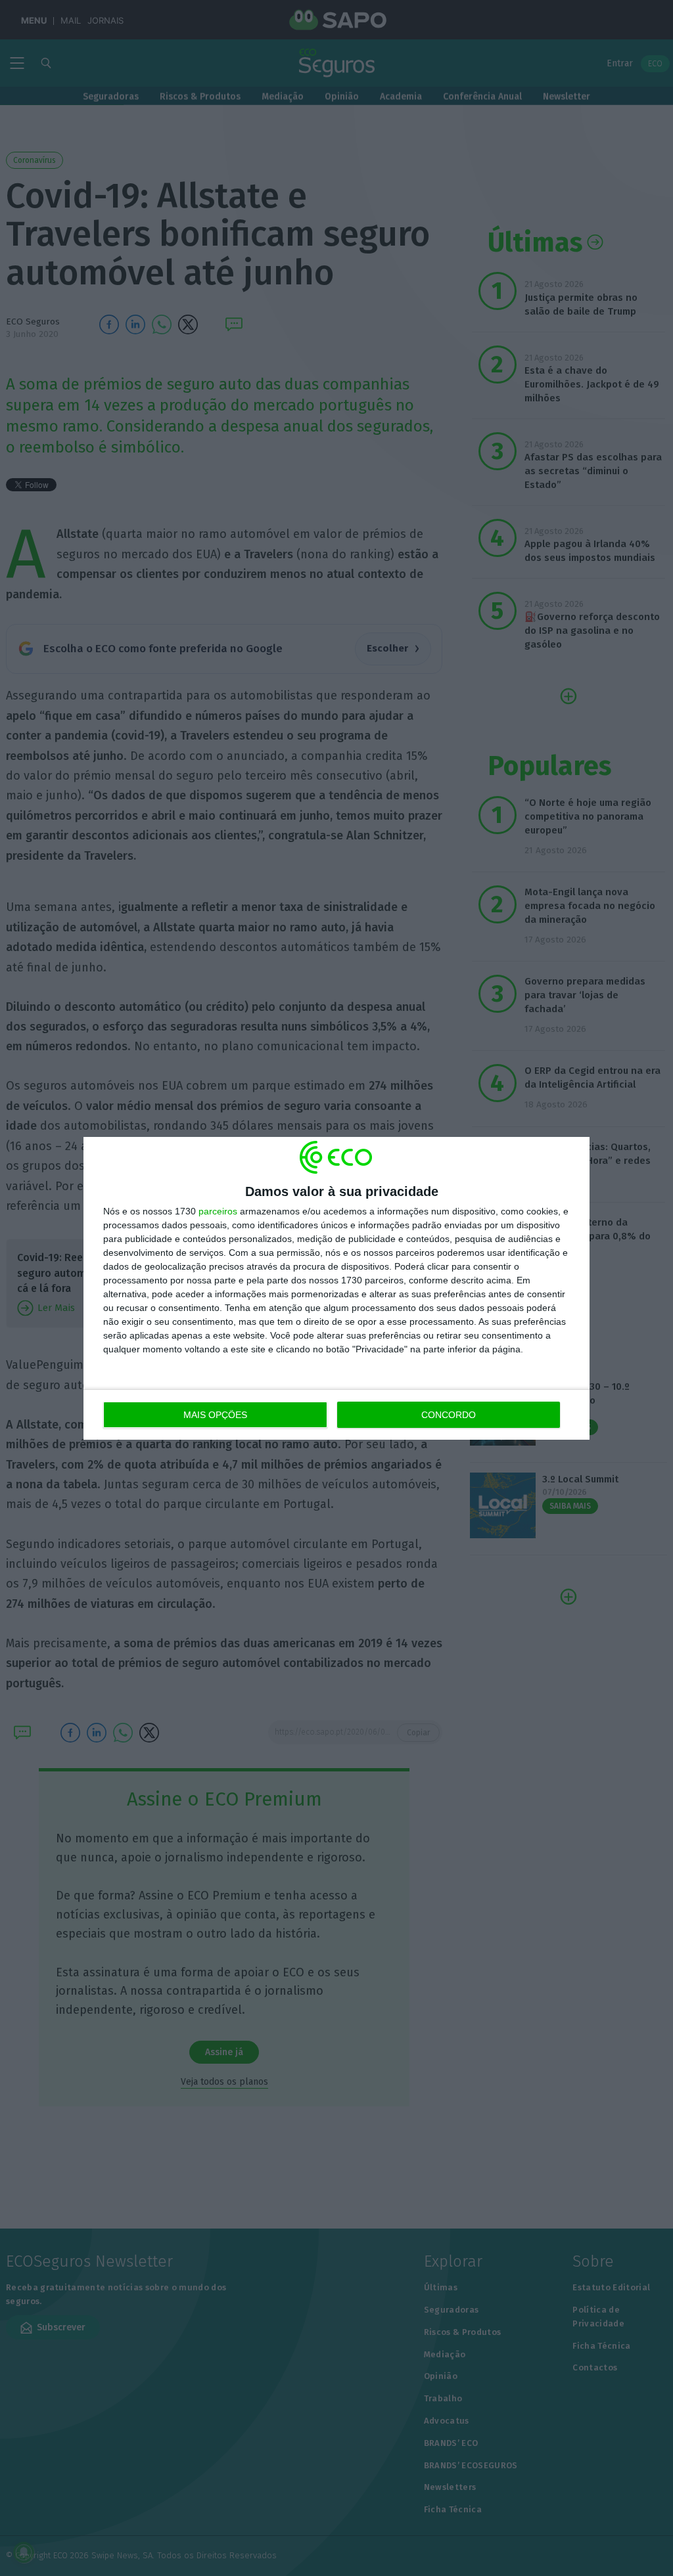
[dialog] (336, 1288)
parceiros (218, 1211)
